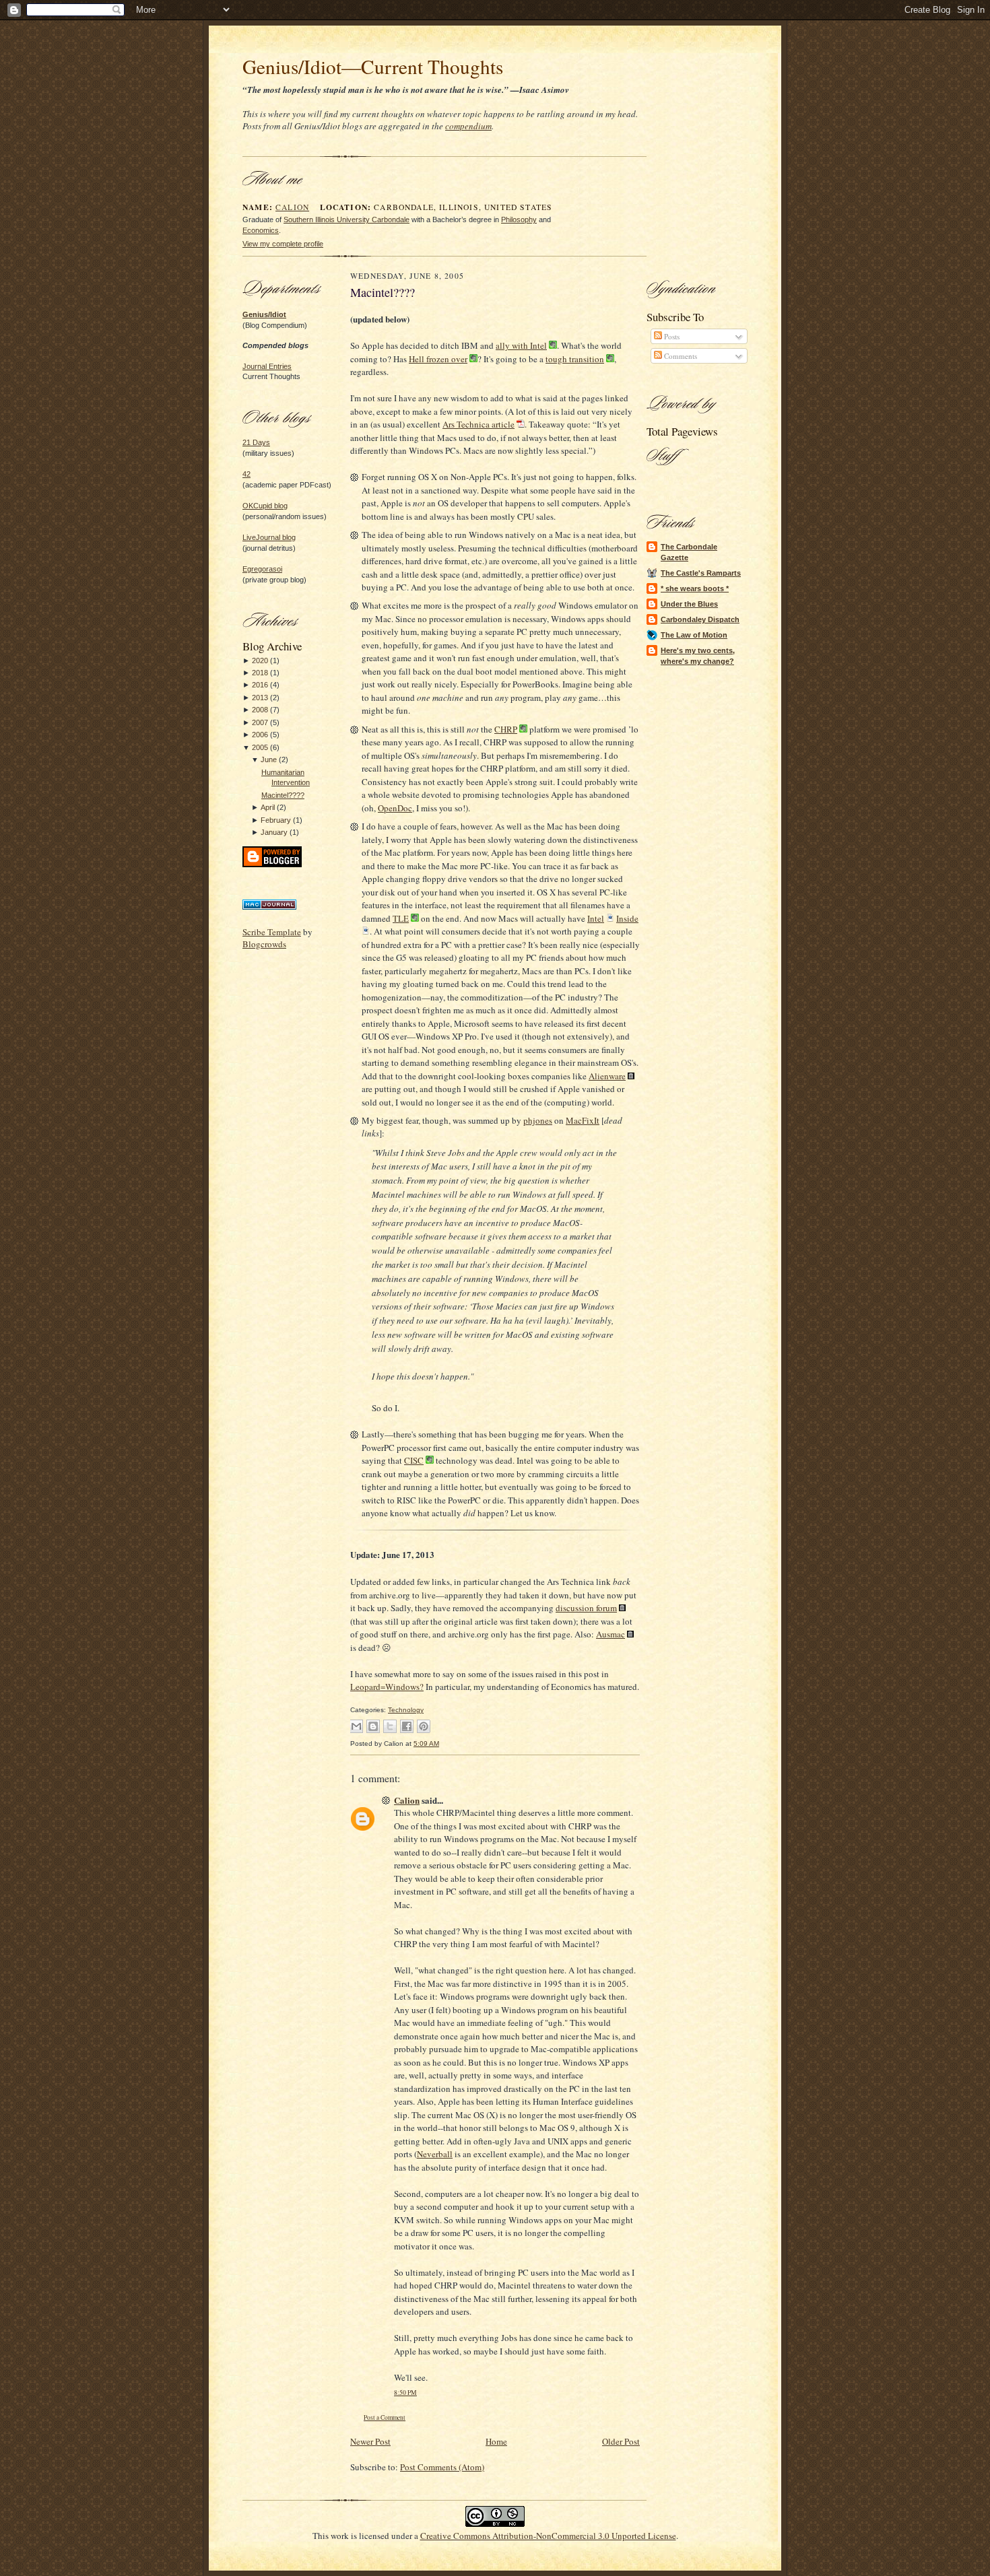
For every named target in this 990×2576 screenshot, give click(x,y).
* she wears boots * (695, 588)
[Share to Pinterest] (424, 1726)
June (269, 759)
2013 (260, 698)
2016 (260, 685)
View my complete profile (283, 244)
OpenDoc (395, 808)
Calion (292, 207)
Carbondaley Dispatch (700, 619)
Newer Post (370, 2441)
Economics (261, 230)
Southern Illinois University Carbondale (346, 219)
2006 (260, 735)
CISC (414, 1460)
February (276, 820)
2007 (260, 722)
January (274, 832)
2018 (260, 673)
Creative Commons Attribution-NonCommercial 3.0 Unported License (548, 2536)
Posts (671, 336)
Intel (596, 918)
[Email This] (356, 1726)
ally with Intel (521, 345)
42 (246, 474)
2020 (260, 660)
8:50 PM (405, 2393)
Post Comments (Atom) (442, 2467)
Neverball (435, 2154)
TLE (401, 918)
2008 (260, 710)
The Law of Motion (694, 635)
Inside (627, 918)
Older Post (621, 2441)
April (268, 807)
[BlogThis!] (373, 1726)
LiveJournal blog (269, 537)
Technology (406, 1710)
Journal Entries (267, 366)
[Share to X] (390, 1726)
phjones (538, 1120)
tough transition (575, 359)
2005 (260, 747)
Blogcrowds (264, 944)
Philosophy (519, 219)
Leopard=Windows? (387, 1687)
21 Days (256, 442)
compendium (468, 126)
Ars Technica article (478, 424)
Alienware (607, 1076)
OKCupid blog (265, 506)
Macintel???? (283, 795)
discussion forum (586, 1608)
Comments (680, 356)
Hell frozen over (438, 359)
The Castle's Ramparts (701, 573)
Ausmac (610, 1634)
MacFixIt (583, 1120)
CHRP (506, 729)
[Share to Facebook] (407, 1726)
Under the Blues (689, 604)
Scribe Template (272, 932)
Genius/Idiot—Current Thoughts (373, 66)
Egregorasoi (262, 569)
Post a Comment (385, 2417)
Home (496, 2441)
